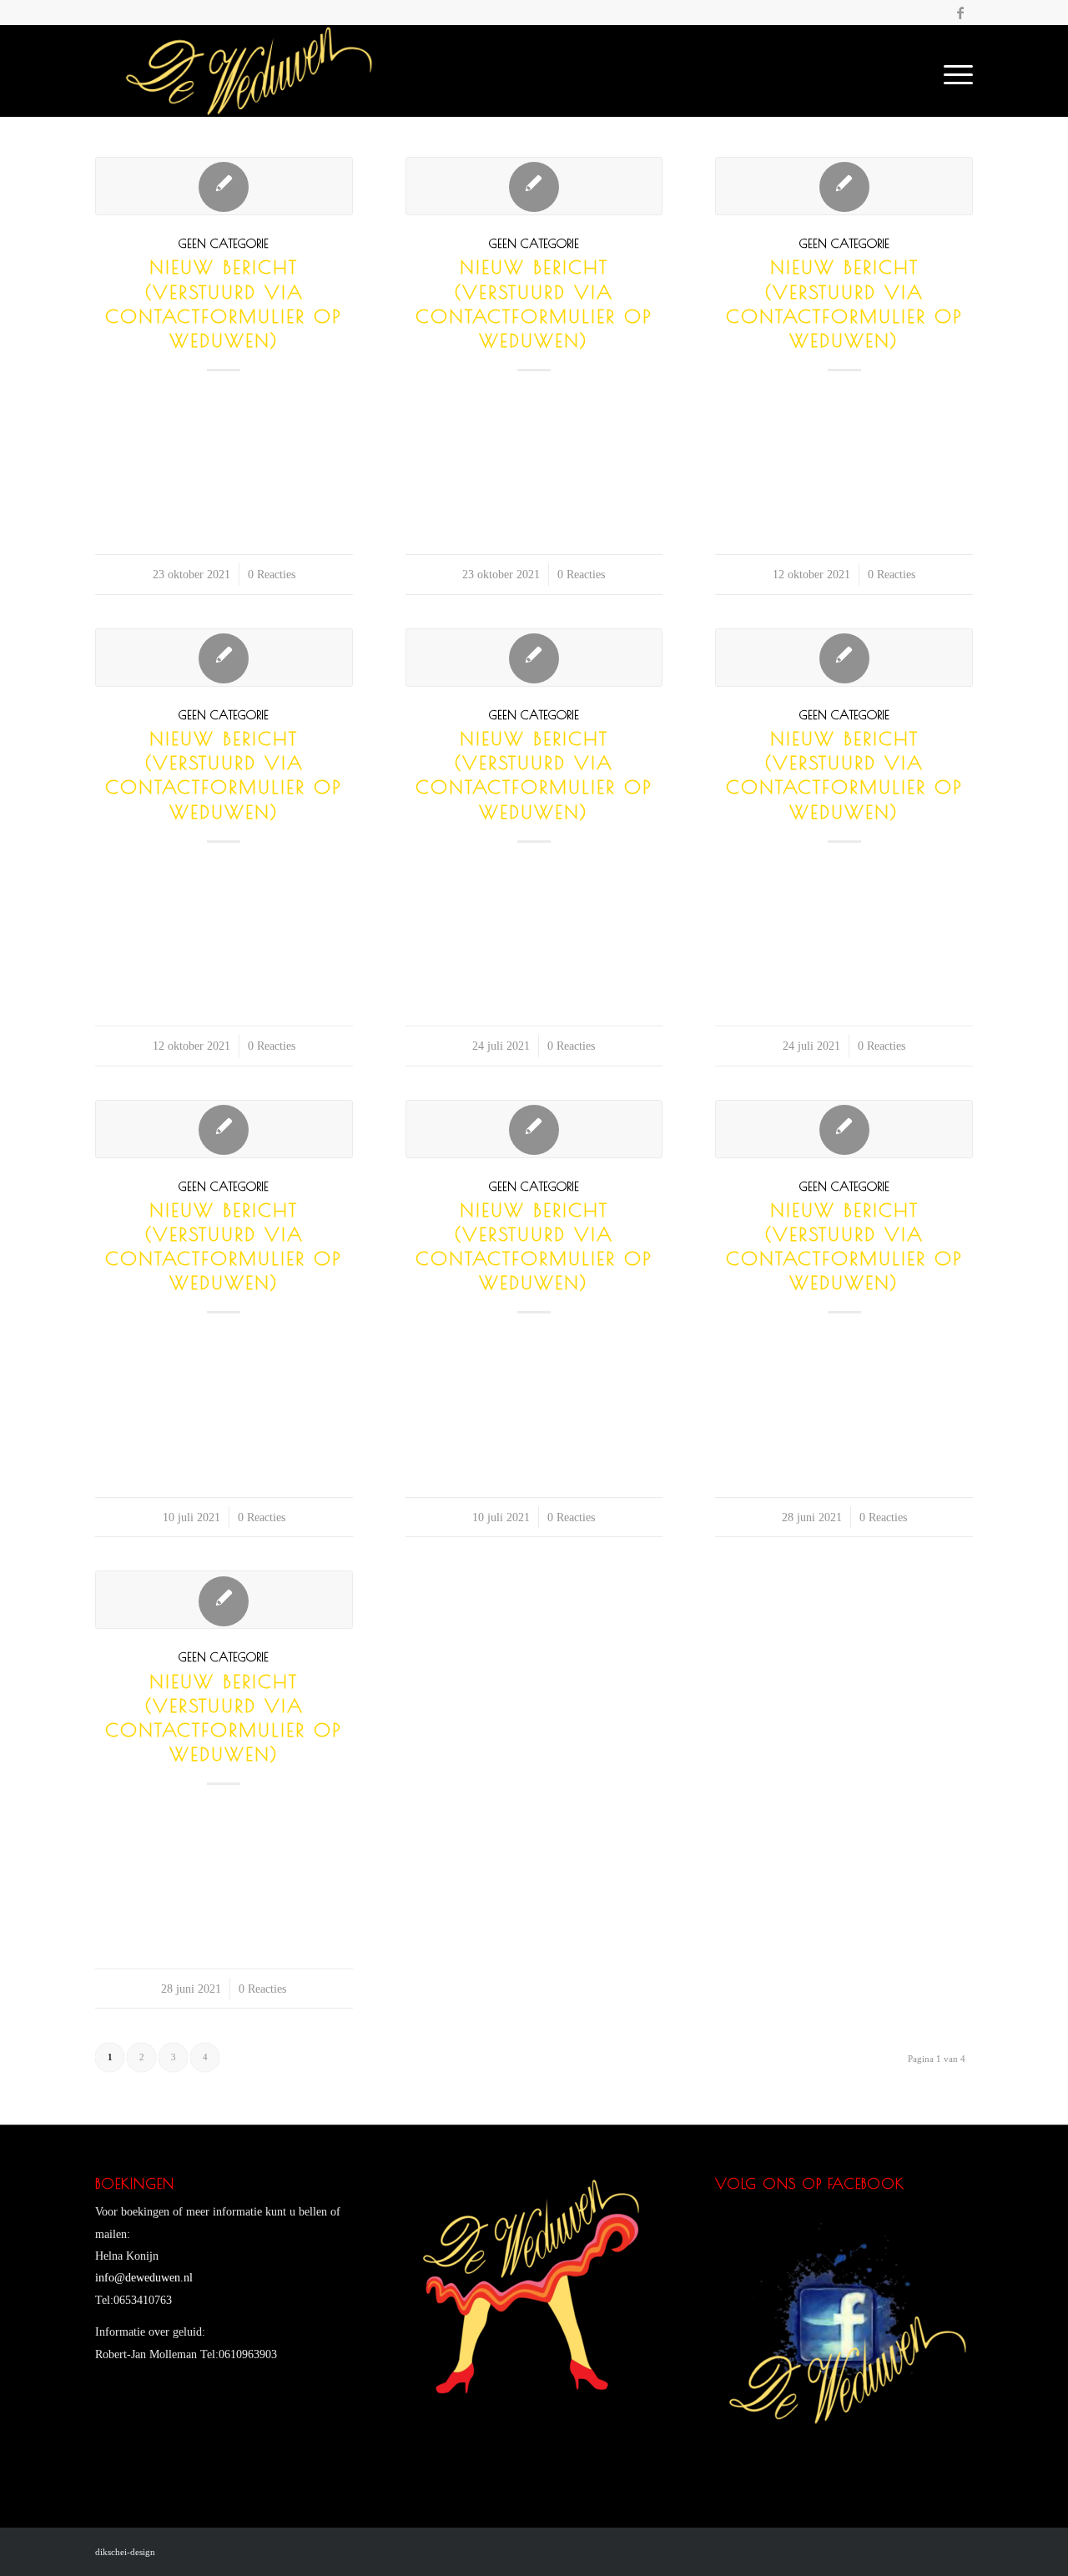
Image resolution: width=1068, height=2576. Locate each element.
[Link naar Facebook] (960, 13)
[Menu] (953, 71)
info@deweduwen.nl (144, 2278)
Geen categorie (224, 243)
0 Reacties (272, 574)
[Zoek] (914, 71)
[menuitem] (914, 71)
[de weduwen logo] (248, 71)
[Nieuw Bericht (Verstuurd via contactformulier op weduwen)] (224, 186)
